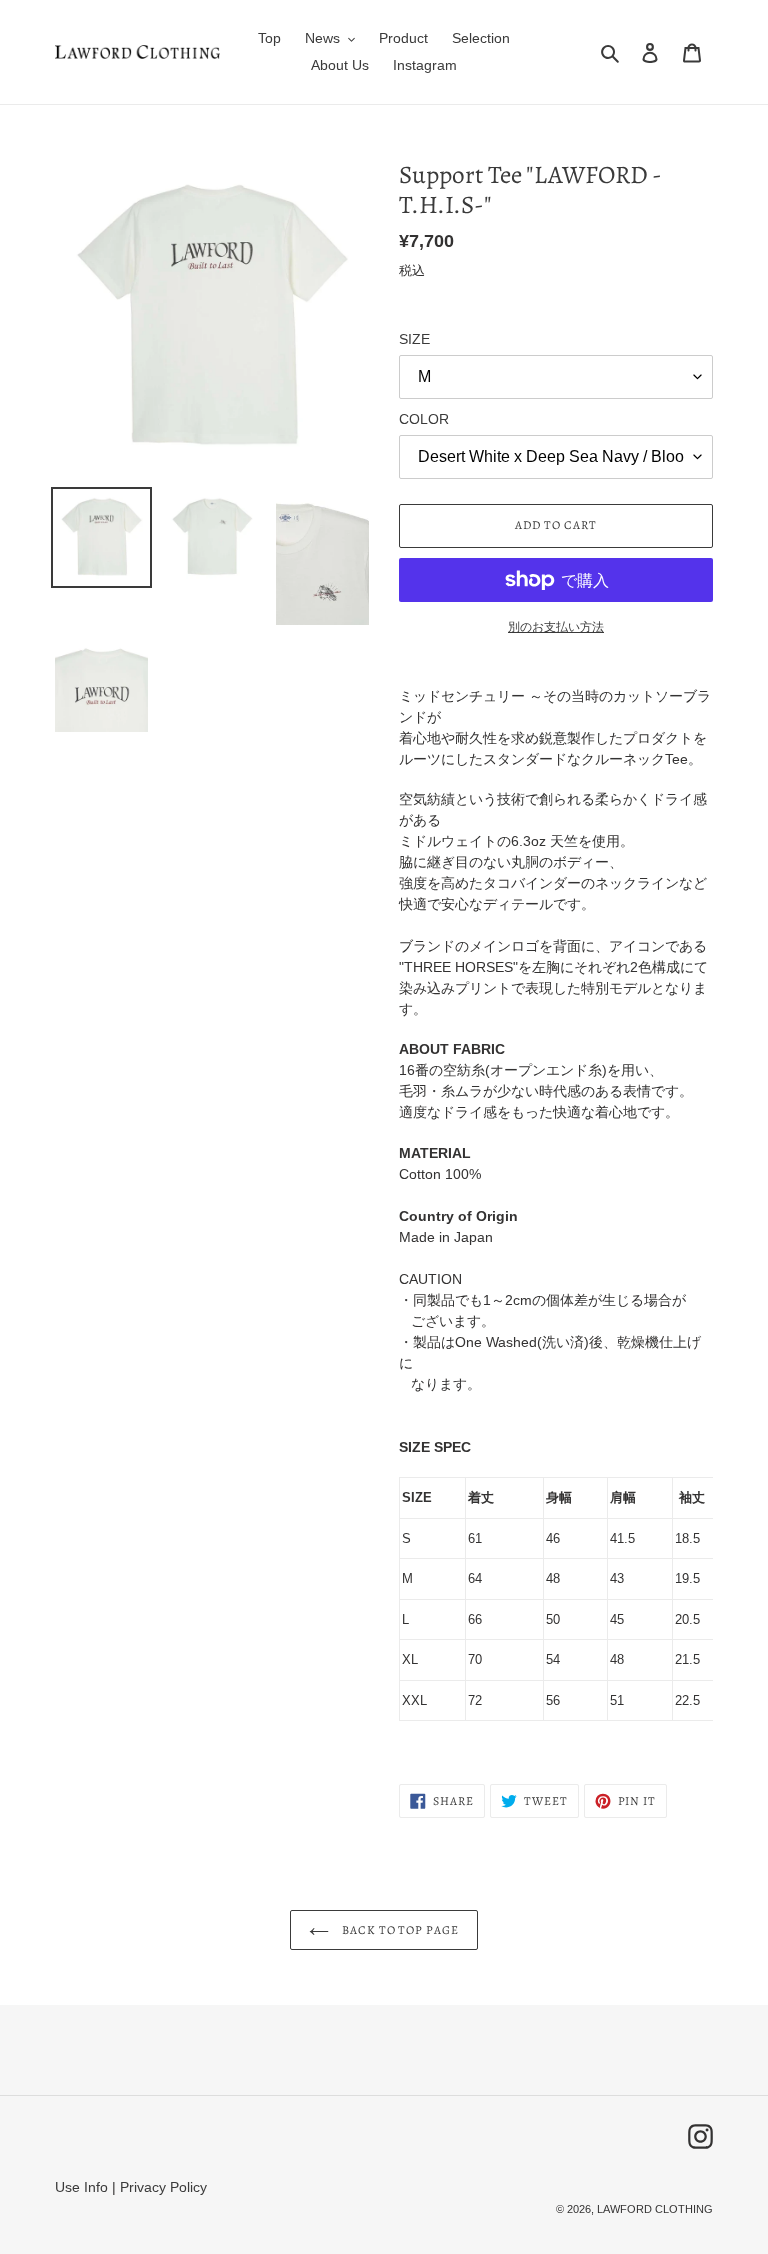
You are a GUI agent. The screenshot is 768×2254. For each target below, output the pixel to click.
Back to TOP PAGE (399, 1930)
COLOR (424, 419)
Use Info (81, 2187)
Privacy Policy (163, 2187)
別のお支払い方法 (556, 627)
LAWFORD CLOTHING (655, 2209)
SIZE (414, 339)
